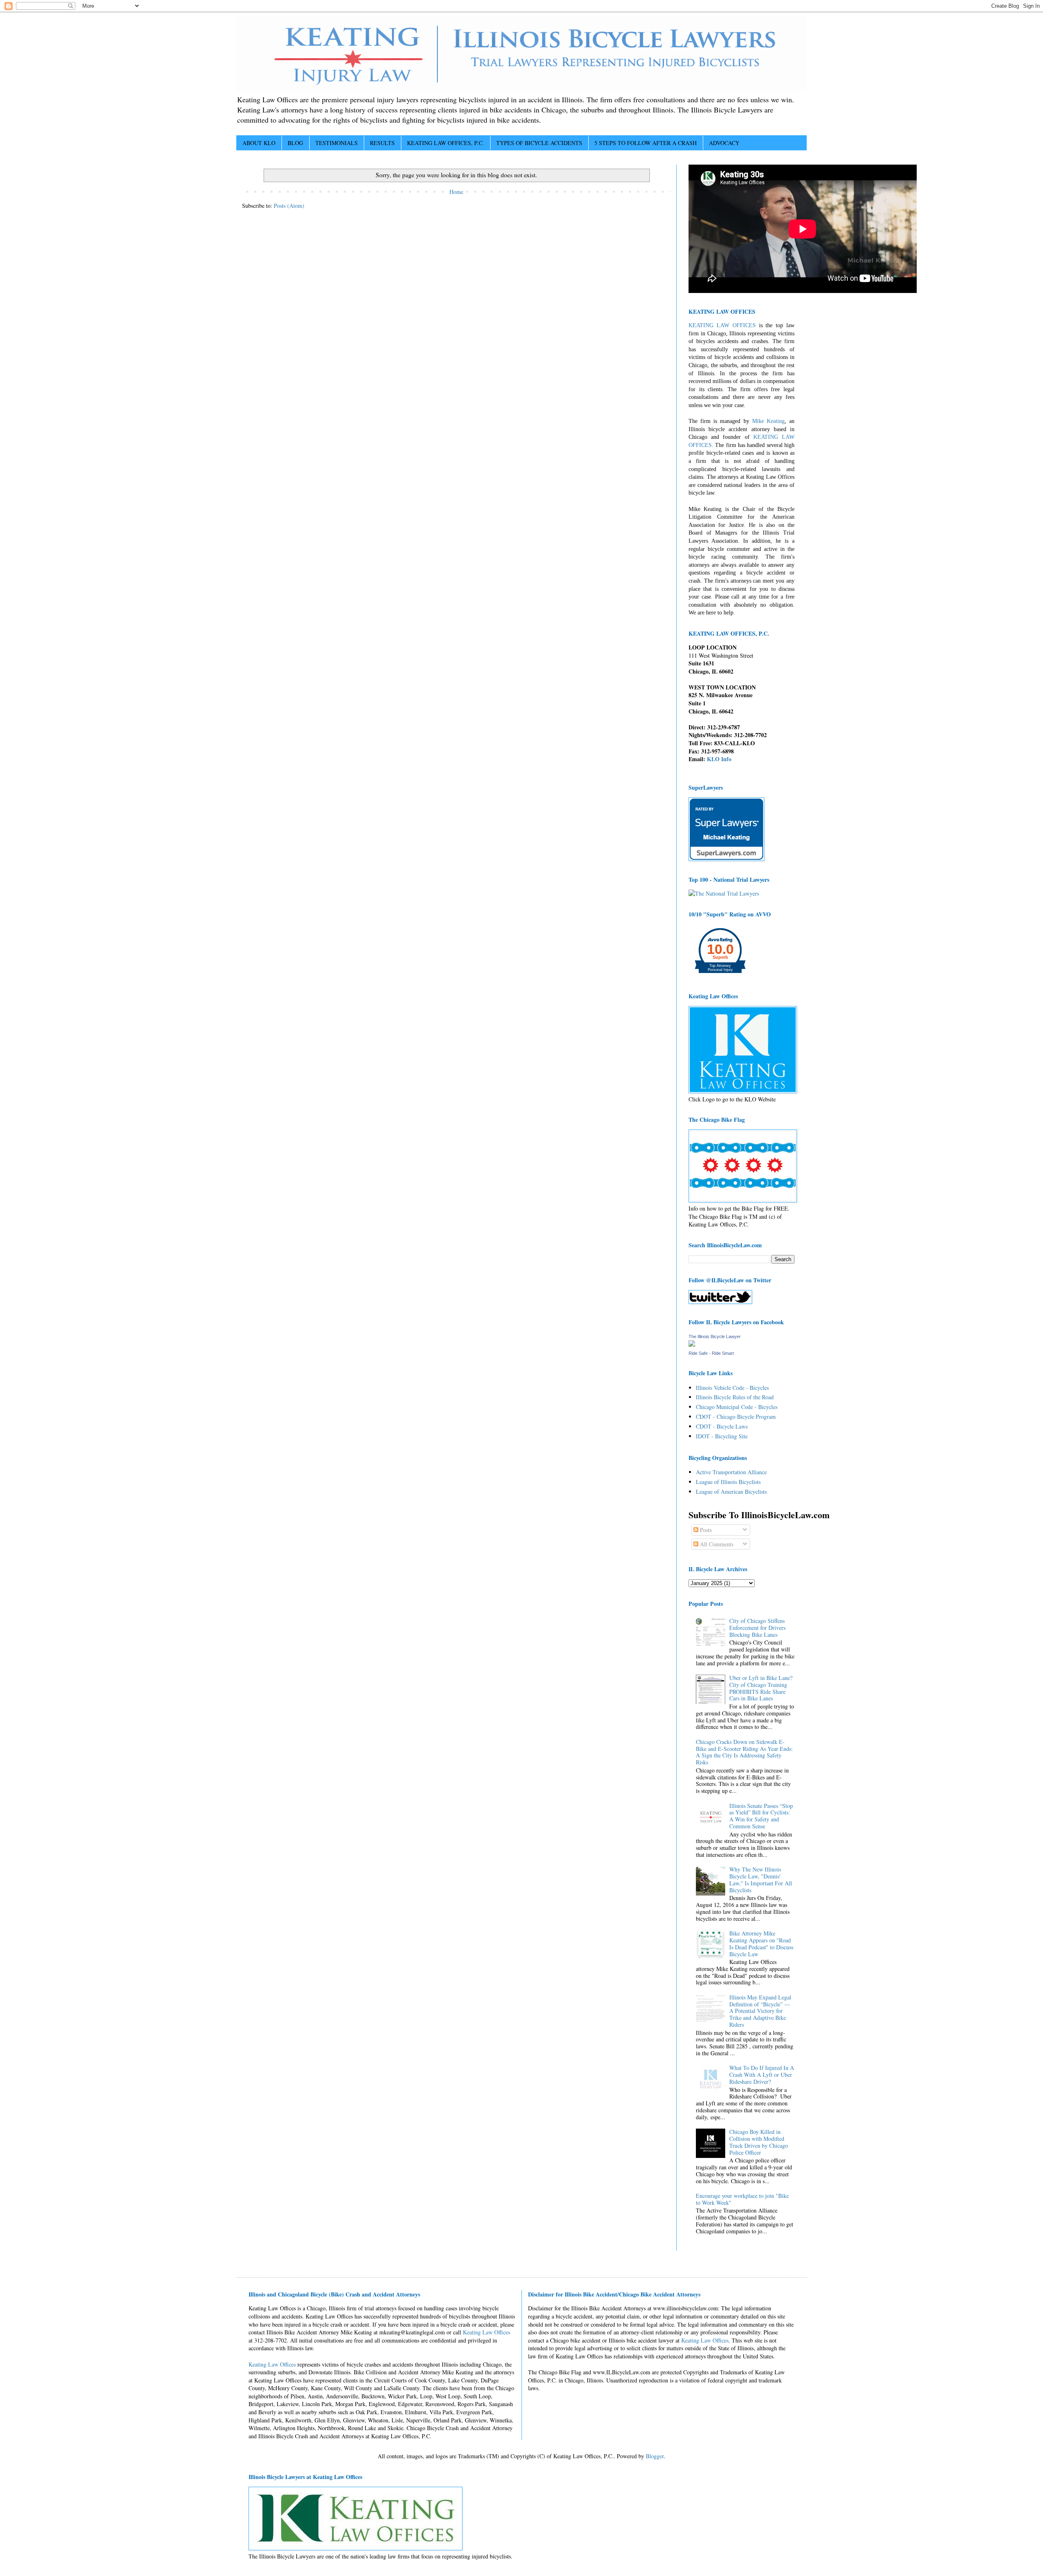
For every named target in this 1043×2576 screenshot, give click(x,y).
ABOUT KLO (259, 143)
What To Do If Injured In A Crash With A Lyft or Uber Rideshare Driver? (762, 2075)
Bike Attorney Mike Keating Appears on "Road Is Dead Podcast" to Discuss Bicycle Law (761, 1943)
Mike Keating (768, 421)
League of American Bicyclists (731, 1492)
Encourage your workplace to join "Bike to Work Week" (742, 2199)
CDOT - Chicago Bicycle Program (736, 1417)
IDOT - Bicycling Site (722, 1436)
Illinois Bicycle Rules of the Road (735, 1397)
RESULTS (382, 143)
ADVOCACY (724, 143)
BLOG (295, 143)
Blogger (655, 2456)
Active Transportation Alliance (731, 1472)
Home (456, 192)
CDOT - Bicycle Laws (722, 1426)
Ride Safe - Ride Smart (711, 1353)
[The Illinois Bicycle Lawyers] (692, 1344)
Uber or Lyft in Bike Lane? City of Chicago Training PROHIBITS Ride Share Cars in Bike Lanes (761, 1688)
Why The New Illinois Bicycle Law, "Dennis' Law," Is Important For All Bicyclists (761, 1879)
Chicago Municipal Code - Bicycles (737, 1407)
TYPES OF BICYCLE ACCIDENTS (539, 143)
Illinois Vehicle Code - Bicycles (732, 1388)
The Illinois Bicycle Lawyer (715, 1336)
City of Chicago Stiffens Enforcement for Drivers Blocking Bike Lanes (757, 1628)
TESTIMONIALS (337, 143)
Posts (705, 1530)
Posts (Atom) (289, 206)
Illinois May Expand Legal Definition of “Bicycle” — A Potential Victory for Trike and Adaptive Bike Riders (760, 2011)
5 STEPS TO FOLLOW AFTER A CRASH (646, 143)
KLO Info (719, 759)
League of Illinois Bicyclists (728, 1482)
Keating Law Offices (486, 2332)
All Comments (716, 1544)
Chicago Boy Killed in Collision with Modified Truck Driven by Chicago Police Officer (759, 2142)
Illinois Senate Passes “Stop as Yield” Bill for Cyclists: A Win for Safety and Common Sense (761, 1816)
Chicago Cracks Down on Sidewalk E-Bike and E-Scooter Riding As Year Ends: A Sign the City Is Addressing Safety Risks (744, 1752)
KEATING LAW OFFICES (722, 325)
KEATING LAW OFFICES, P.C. (446, 143)
